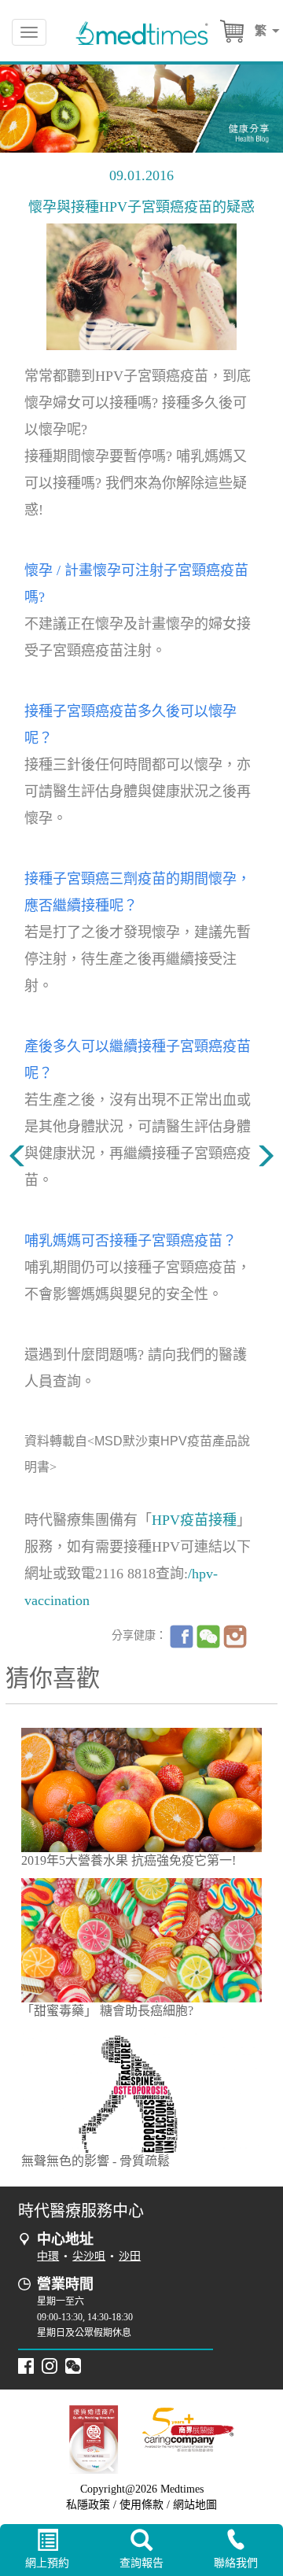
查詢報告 (141, 2563)
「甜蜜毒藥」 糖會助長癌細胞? (107, 2011)
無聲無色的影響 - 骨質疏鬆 (96, 2161)
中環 (48, 2256)
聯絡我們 (236, 2563)
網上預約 (47, 2563)
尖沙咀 (89, 2256)
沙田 (130, 2256)
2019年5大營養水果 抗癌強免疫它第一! (129, 1860)
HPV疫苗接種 (194, 1520)
